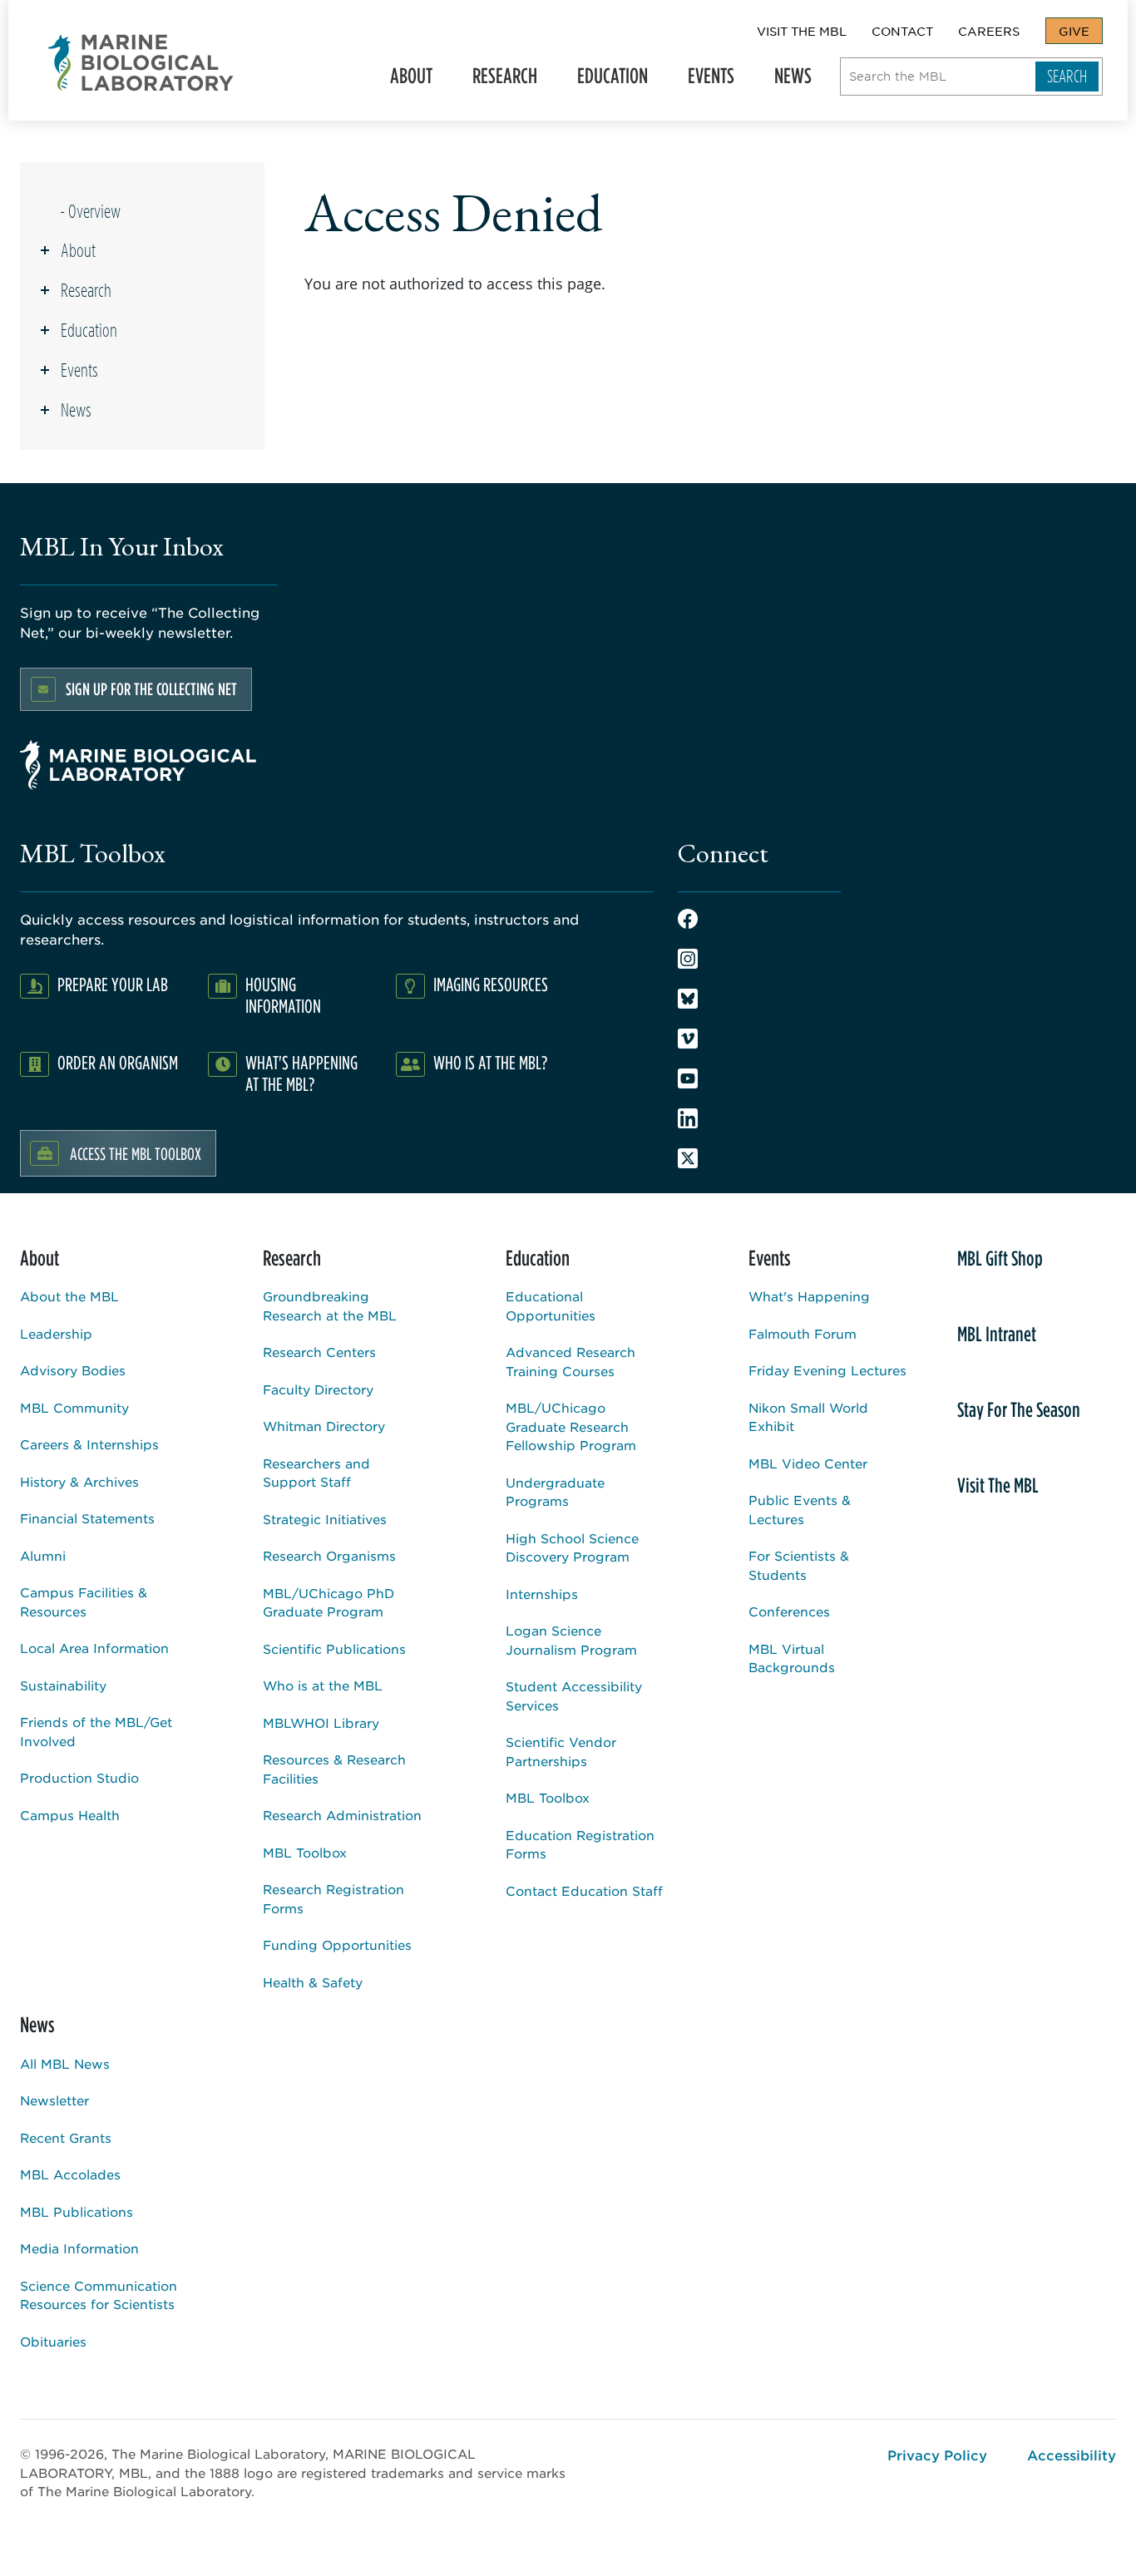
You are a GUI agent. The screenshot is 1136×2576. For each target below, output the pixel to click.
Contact (902, 31)
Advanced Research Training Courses (570, 1361)
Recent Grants (66, 2137)
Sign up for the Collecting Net (151, 689)
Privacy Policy (937, 2455)
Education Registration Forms (580, 1844)
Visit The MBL (802, 31)
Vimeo (688, 1039)
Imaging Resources (491, 984)
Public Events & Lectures (800, 1509)
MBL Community (74, 1407)
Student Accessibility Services (574, 1695)
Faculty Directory (318, 1389)
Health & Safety (313, 1982)
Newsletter (54, 2100)
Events (704, 81)
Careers (989, 31)
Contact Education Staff (584, 1890)
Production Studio (79, 1777)
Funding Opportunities (337, 1944)
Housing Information (283, 995)
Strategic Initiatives (325, 1519)
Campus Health (70, 1815)
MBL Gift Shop (1000, 1258)
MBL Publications (77, 2211)
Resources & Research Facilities (334, 1769)
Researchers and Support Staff (316, 1473)
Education (606, 81)
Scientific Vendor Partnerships (561, 1751)
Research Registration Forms (333, 1898)
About (405, 81)
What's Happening (809, 1296)
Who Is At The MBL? (490, 1062)
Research (498, 81)
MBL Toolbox (305, 1852)
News (786, 81)
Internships (542, 1594)
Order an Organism (118, 1062)
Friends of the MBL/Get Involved (96, 1731)
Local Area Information (94, 1648)
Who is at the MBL (323, 1685)
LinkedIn (688, 1118)
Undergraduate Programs (555, 1492)
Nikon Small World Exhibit (808, 1417)
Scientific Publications (334, 1648)
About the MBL (69, 1296)
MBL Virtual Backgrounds (792, 1658)
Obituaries (53, 2341)
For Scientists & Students (799, 1565)
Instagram (688, 959)
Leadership (56, 1333)
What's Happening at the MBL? (301, 1073)
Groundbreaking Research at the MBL (330, 1305)
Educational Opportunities (551, 1305)
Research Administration (342, 1815)
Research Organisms (329, 1555)
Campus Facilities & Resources (84, 1601)
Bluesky (688, 999)
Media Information (79, 2248)
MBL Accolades (70, 2174)
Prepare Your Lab (113, 984)
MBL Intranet (997, 1334)
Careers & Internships (89, 1444)
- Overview (90, 211)
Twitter (688, 1158)
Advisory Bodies (73, 1370)
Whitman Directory (324, 1426)
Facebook (688, 919)
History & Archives (79, 1481)
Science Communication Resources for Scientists (99, 2295)
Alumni (43, 1555)
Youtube (688, 1078)
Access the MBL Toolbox (136, 1153)
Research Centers (319, 1352)
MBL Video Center (808, 1463)
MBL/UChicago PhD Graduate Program (328, 1602)
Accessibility (1072, 2455)
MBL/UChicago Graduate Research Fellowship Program (571, 1426)
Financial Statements (87, 1518)
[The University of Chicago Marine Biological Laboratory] (141, 63)
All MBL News (65, 2063)
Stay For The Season (1019, 1409)
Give (1074, 31)
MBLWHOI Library (321, 1722)
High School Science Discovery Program (572, 1547)
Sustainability (63, 1685)
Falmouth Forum (803, 1333)
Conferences (789, 1611)
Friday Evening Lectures (827, 1370)
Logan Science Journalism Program (571, 1640)
